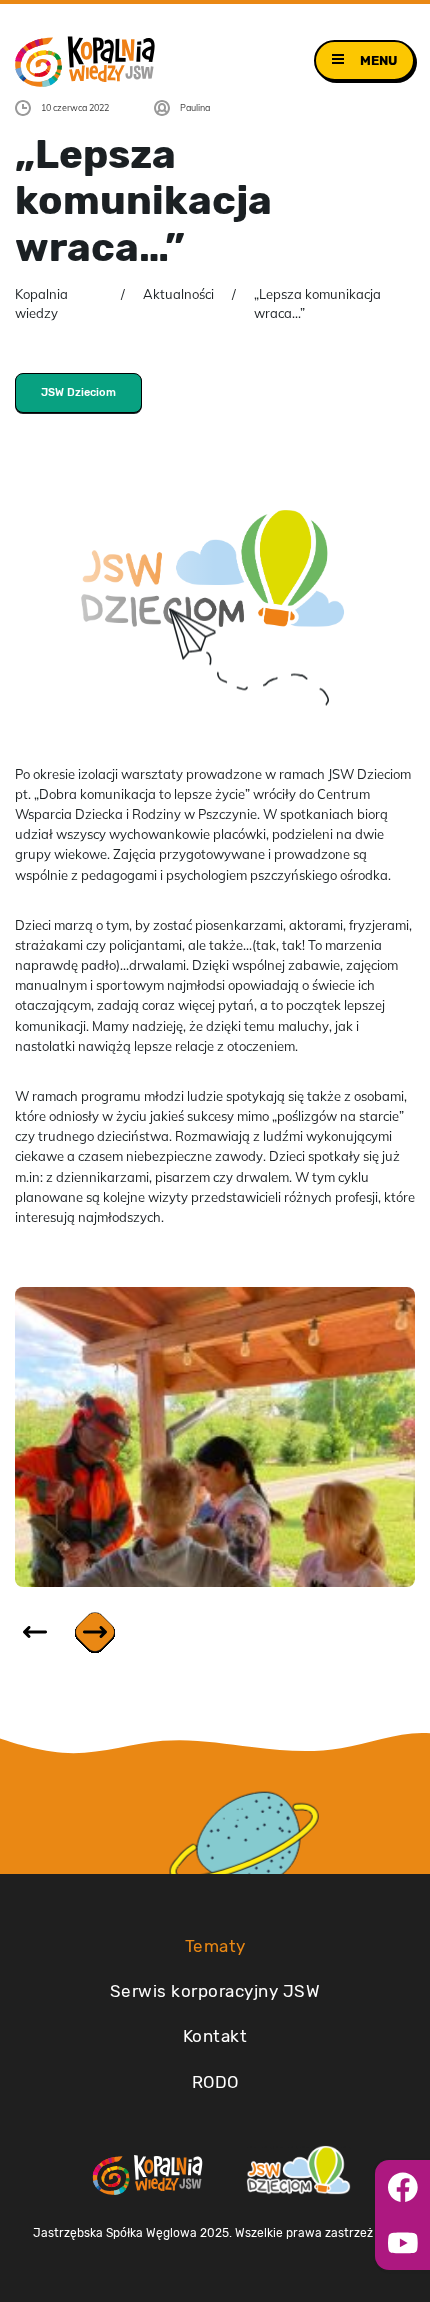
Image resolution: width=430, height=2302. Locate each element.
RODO (215, 2082)
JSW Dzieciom (78, 392)
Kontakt (215, 2036)
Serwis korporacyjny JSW (215, 1991)
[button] (95, 1632)
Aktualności (178, 294)
